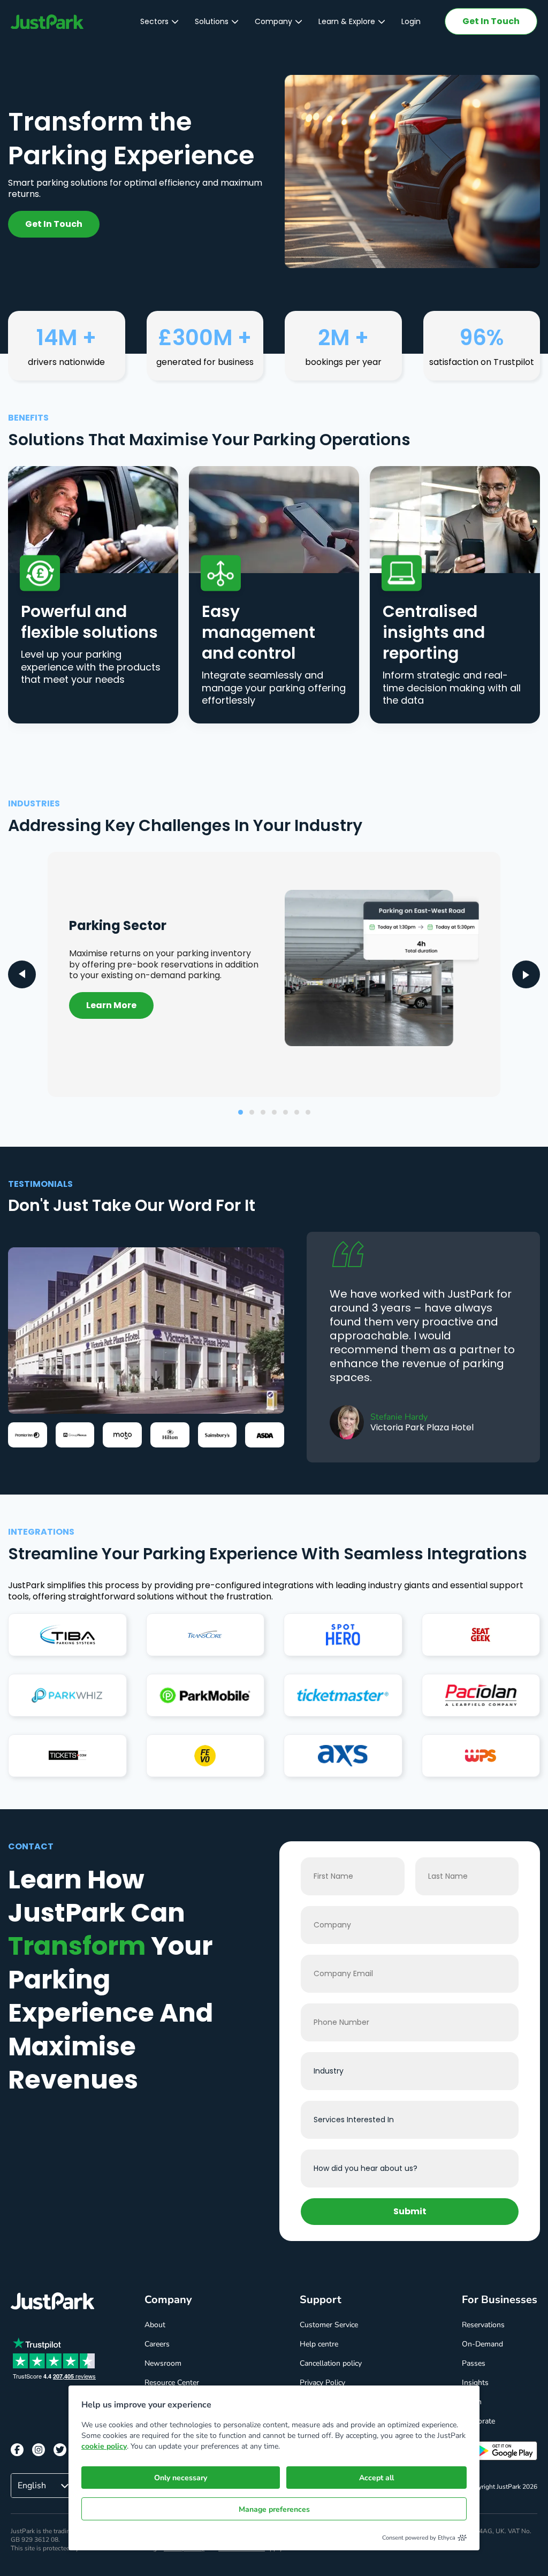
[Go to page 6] (297, 1112)
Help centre (319, 2344)
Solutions (212, 21)
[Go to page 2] (252, 1112)
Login (411, 21)
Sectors (154, 21)
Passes (474, 2363)
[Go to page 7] (308, 1112)
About (155, 2325)
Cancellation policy (331, 2363)
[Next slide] (526, 974)
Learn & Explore (347, 21)
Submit (410, 2211)
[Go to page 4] (274, 1112)
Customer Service (329, 2325)
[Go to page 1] (241, 1112)
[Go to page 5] (286, 1112)
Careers (157, 2344)
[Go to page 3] (263, 1112)
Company (273, 21)
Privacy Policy (322, 2383)
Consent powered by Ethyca (419, 2538)
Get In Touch (491, 21)
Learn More (111, 1005)
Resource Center (172, 2383)
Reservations (483, 2325)
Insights (475, 2383)
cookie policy (104, 2446)
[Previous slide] (22, 974)
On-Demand (482, 2344)
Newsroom (163, 2363)
